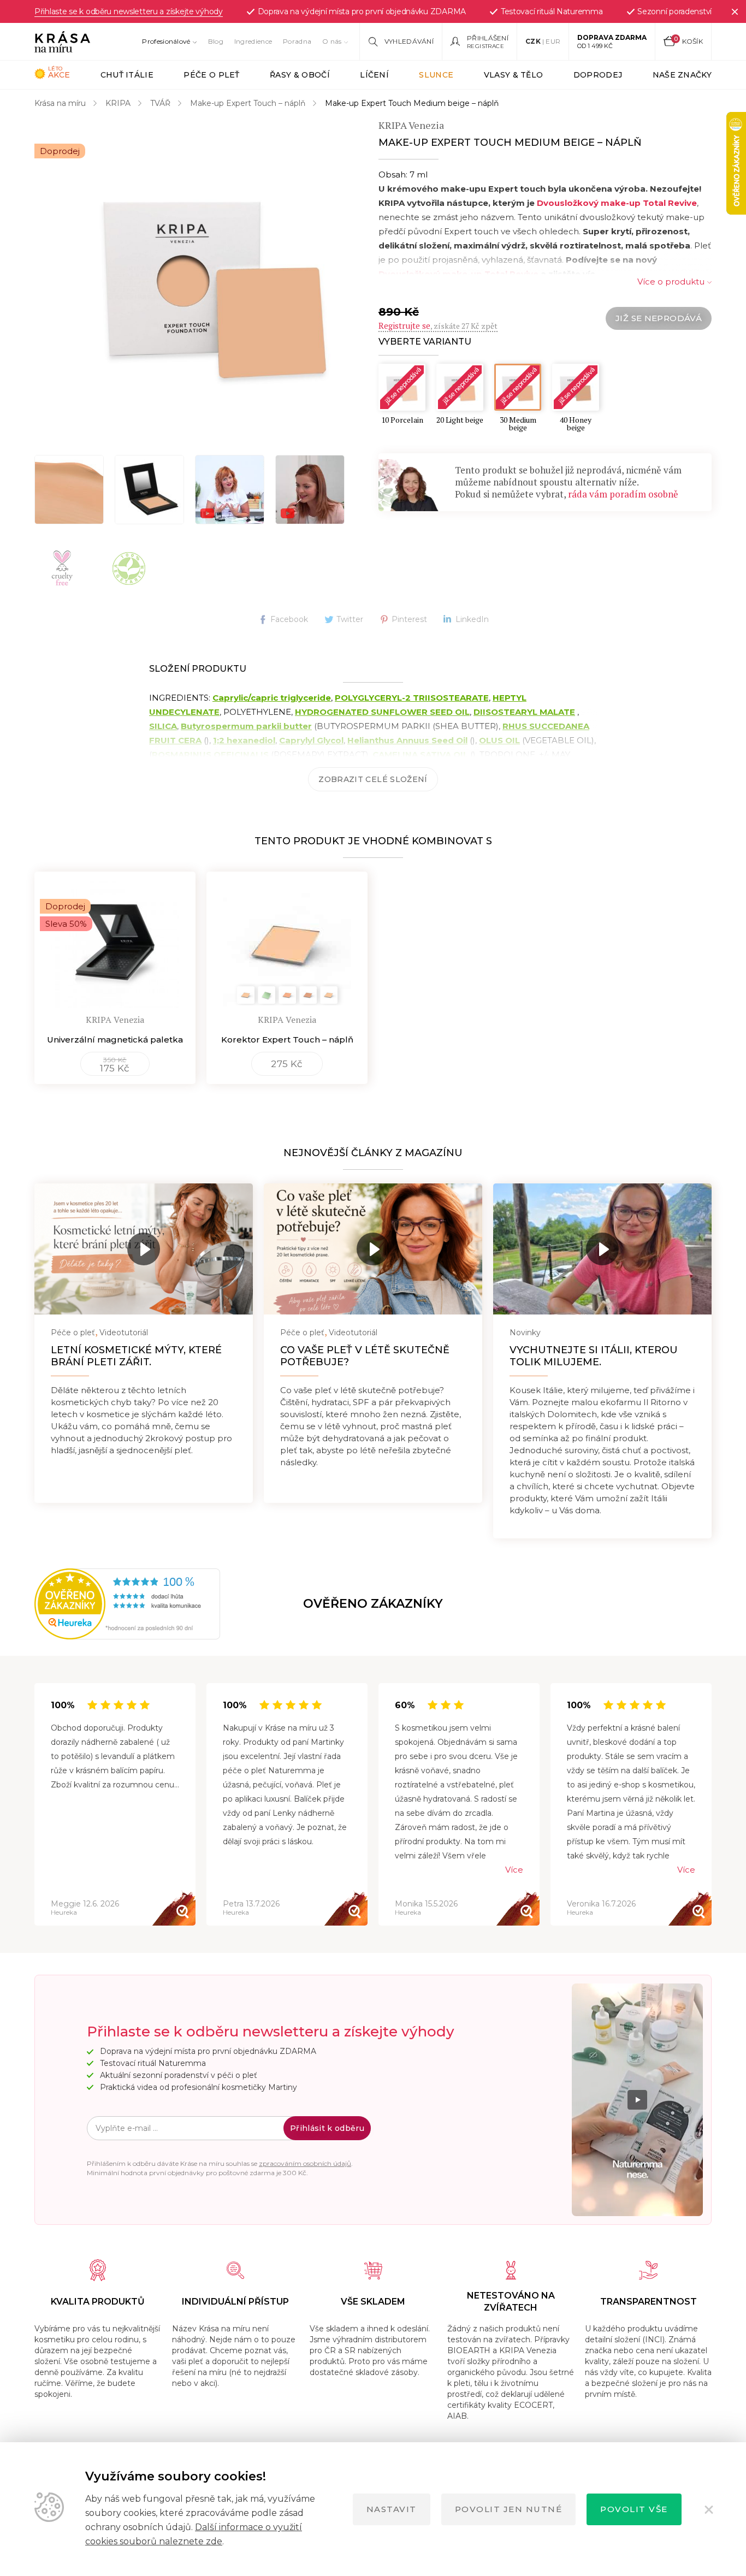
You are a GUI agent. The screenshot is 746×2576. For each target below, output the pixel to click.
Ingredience (253, 41)
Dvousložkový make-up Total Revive (616, 203)
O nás (332, 41)
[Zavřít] (735, 11)
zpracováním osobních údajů (305, 2163)
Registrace (486, 46)
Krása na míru (60, 103)
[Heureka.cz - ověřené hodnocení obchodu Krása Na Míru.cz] (71, 1604)
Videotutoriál (124, 1333)
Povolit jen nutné (509, 2509)
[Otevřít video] (230, 490)
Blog (216, 41)
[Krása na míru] (62, 42)
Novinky (525, 1333)
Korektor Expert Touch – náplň (287, 1040)
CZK (533, 41)
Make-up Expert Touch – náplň (248, 103)
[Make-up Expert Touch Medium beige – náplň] (215, 280)
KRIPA (118, 103)
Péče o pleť (73, 1333)
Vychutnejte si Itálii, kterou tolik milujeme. (594, 1356)
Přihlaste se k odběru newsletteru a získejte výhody (129, 11)
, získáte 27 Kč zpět (438, 326)
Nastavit (392, 2509)
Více (514, 1870)
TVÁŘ (160, 103)
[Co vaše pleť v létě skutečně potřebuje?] (373, 1249)
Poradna (297, 41)
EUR (553, 41)
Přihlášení (488, 38)
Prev (35, 1805)
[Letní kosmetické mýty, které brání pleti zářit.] (144, 1249)
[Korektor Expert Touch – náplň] (287, 940)
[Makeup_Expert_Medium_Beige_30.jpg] (69, 490)
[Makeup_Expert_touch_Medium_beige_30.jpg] (149, 490)
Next (711, 1805)
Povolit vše (634, 2509)
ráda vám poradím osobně (623, 494)
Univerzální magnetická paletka (115, 1040)
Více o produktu (671, 282)
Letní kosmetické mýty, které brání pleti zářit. (136, 1356)
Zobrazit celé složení (373, 779)
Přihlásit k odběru (327, 2128)
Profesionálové (166, 41)
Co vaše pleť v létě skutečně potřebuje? (365, 1356)
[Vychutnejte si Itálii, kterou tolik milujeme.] (602, 1249)
